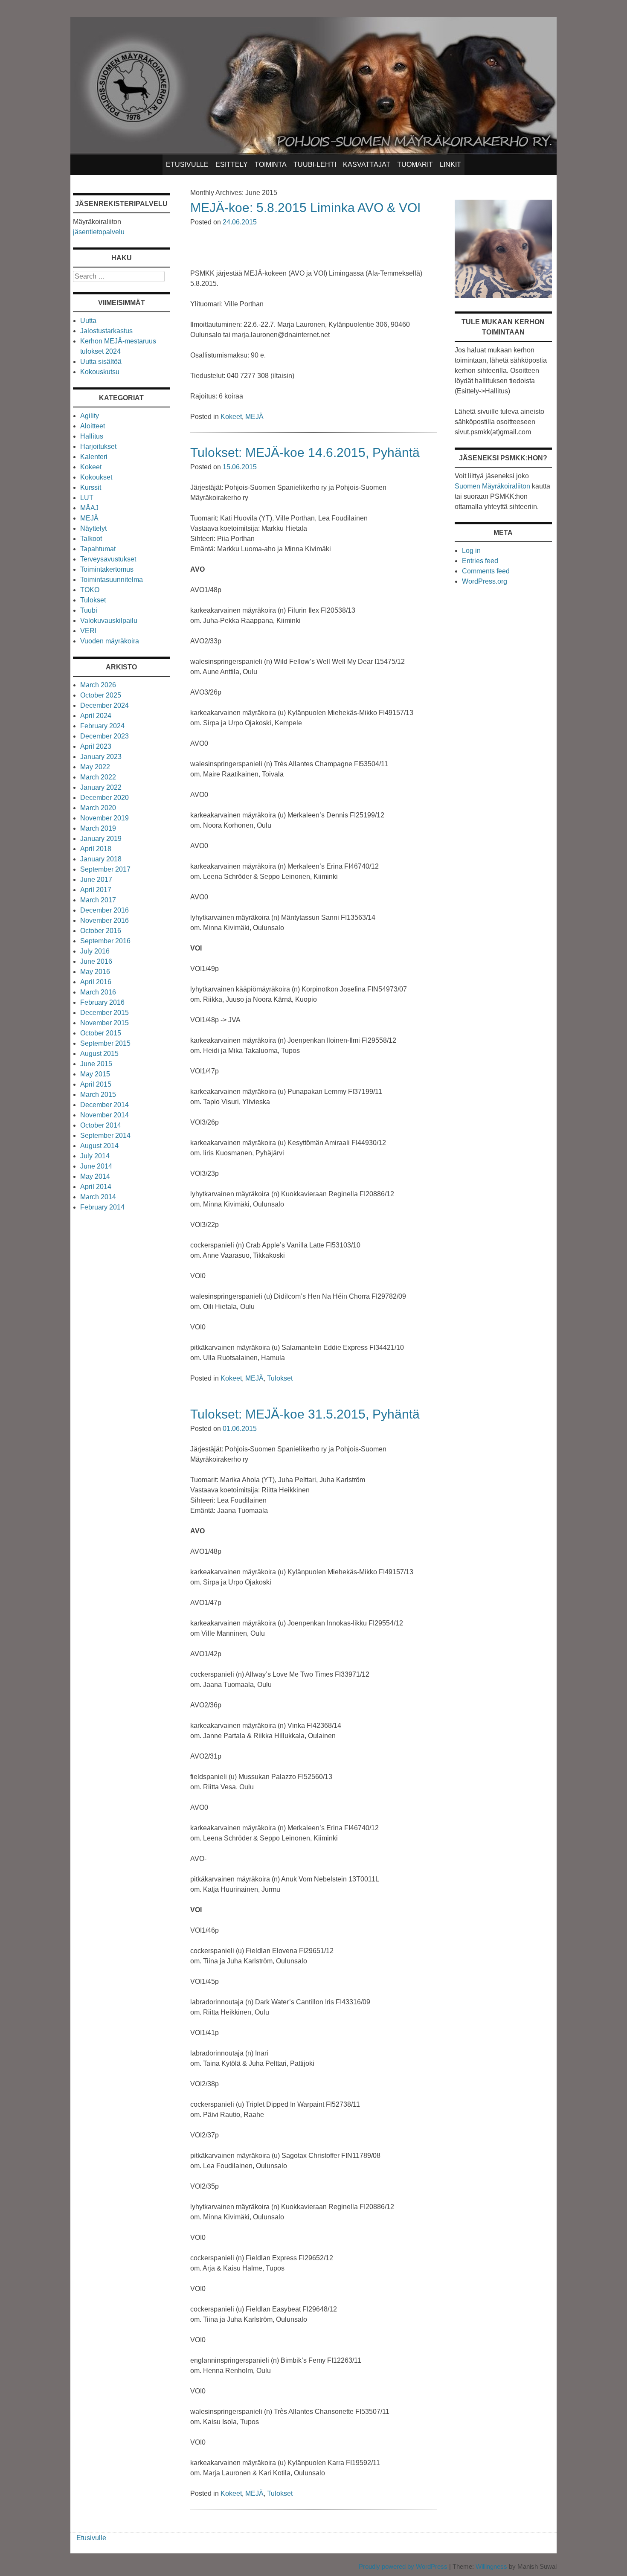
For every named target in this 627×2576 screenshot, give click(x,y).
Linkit (450, 164)
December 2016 (104, 910)
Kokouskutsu (100, 372)
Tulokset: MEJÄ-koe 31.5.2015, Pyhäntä (305, 1414)
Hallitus (92, 436)
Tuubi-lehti (315, 164)
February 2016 (102, 1002)
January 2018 (101, 859)
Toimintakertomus (107, 569)
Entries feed (480, 561)
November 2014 (104, 1115)
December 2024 (104, 705)
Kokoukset (96, 477)
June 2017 (96, 880)
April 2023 (96, 746)
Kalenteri (94, 457)
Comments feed (486, 571)
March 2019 (98, 828)
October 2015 (101, 1033)
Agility (90, 416)
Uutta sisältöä (101, 362)
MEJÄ (254, 417)
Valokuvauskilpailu (109, 621)
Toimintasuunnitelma (112, 580)
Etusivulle (187, 164)
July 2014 (95, 1156)
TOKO (90, 590)
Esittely (232, 164)
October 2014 (101, 1125)
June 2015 (96, 1064)
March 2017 (98, 900)
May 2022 (95, 767)
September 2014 (105, 1135)
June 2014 (96, 1166)
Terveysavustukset (108, 559)
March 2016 (98, 992)
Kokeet (231, 417)
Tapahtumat (98, 549)
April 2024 (96, 716)
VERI (88, 631)
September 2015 (105, 1043)
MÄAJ (89, 508)
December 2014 (104, 1105)
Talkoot (91, 539)
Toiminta (271, 164)
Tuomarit (415, 164)
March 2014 (98, 1197)
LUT (87, 498)
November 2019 (104, 818)
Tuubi (89, 610)
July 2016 (95, 951)
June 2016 (96, 961)
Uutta (88, 321)
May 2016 (95, 972)
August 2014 (99, 1146)
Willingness (491, 2566)
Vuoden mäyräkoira (110, 641)
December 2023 (104, 736)
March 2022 (98, 777)
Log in (471, 551)
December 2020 (104, 798)
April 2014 (96, 1187)
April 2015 (96, 1084)
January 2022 (101, 787)
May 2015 (95, 1074)
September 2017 (105, 869)
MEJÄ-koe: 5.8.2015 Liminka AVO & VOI (305, 208)
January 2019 (101, 839)
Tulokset (280, 1378)
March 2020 (98, 808)
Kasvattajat (367, 164)
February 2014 (102, 1207)
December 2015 (104, 1013)
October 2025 (101, 695)
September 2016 (105, 941)
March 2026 (98, 685)
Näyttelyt (93, 528)
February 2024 (102, 726)
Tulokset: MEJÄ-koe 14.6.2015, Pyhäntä (305, 452)
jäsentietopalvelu (99, 232)
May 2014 (95, 1176)
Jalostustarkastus (106, 331)
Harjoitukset (98, 446)
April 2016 (96, 982)
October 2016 (101, 931)
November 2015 (104, 1023)
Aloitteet (93, 426)
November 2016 (104, 920)
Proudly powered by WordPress (403, 2566)
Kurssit (91, 487)
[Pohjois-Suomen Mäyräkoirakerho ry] (313, 152)
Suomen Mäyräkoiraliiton (492, 486)
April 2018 (96, 849)
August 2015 (99, 1054)
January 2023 (101, 757)
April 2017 (96, 890)
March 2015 (98, 1095)
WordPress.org (485, 581)
